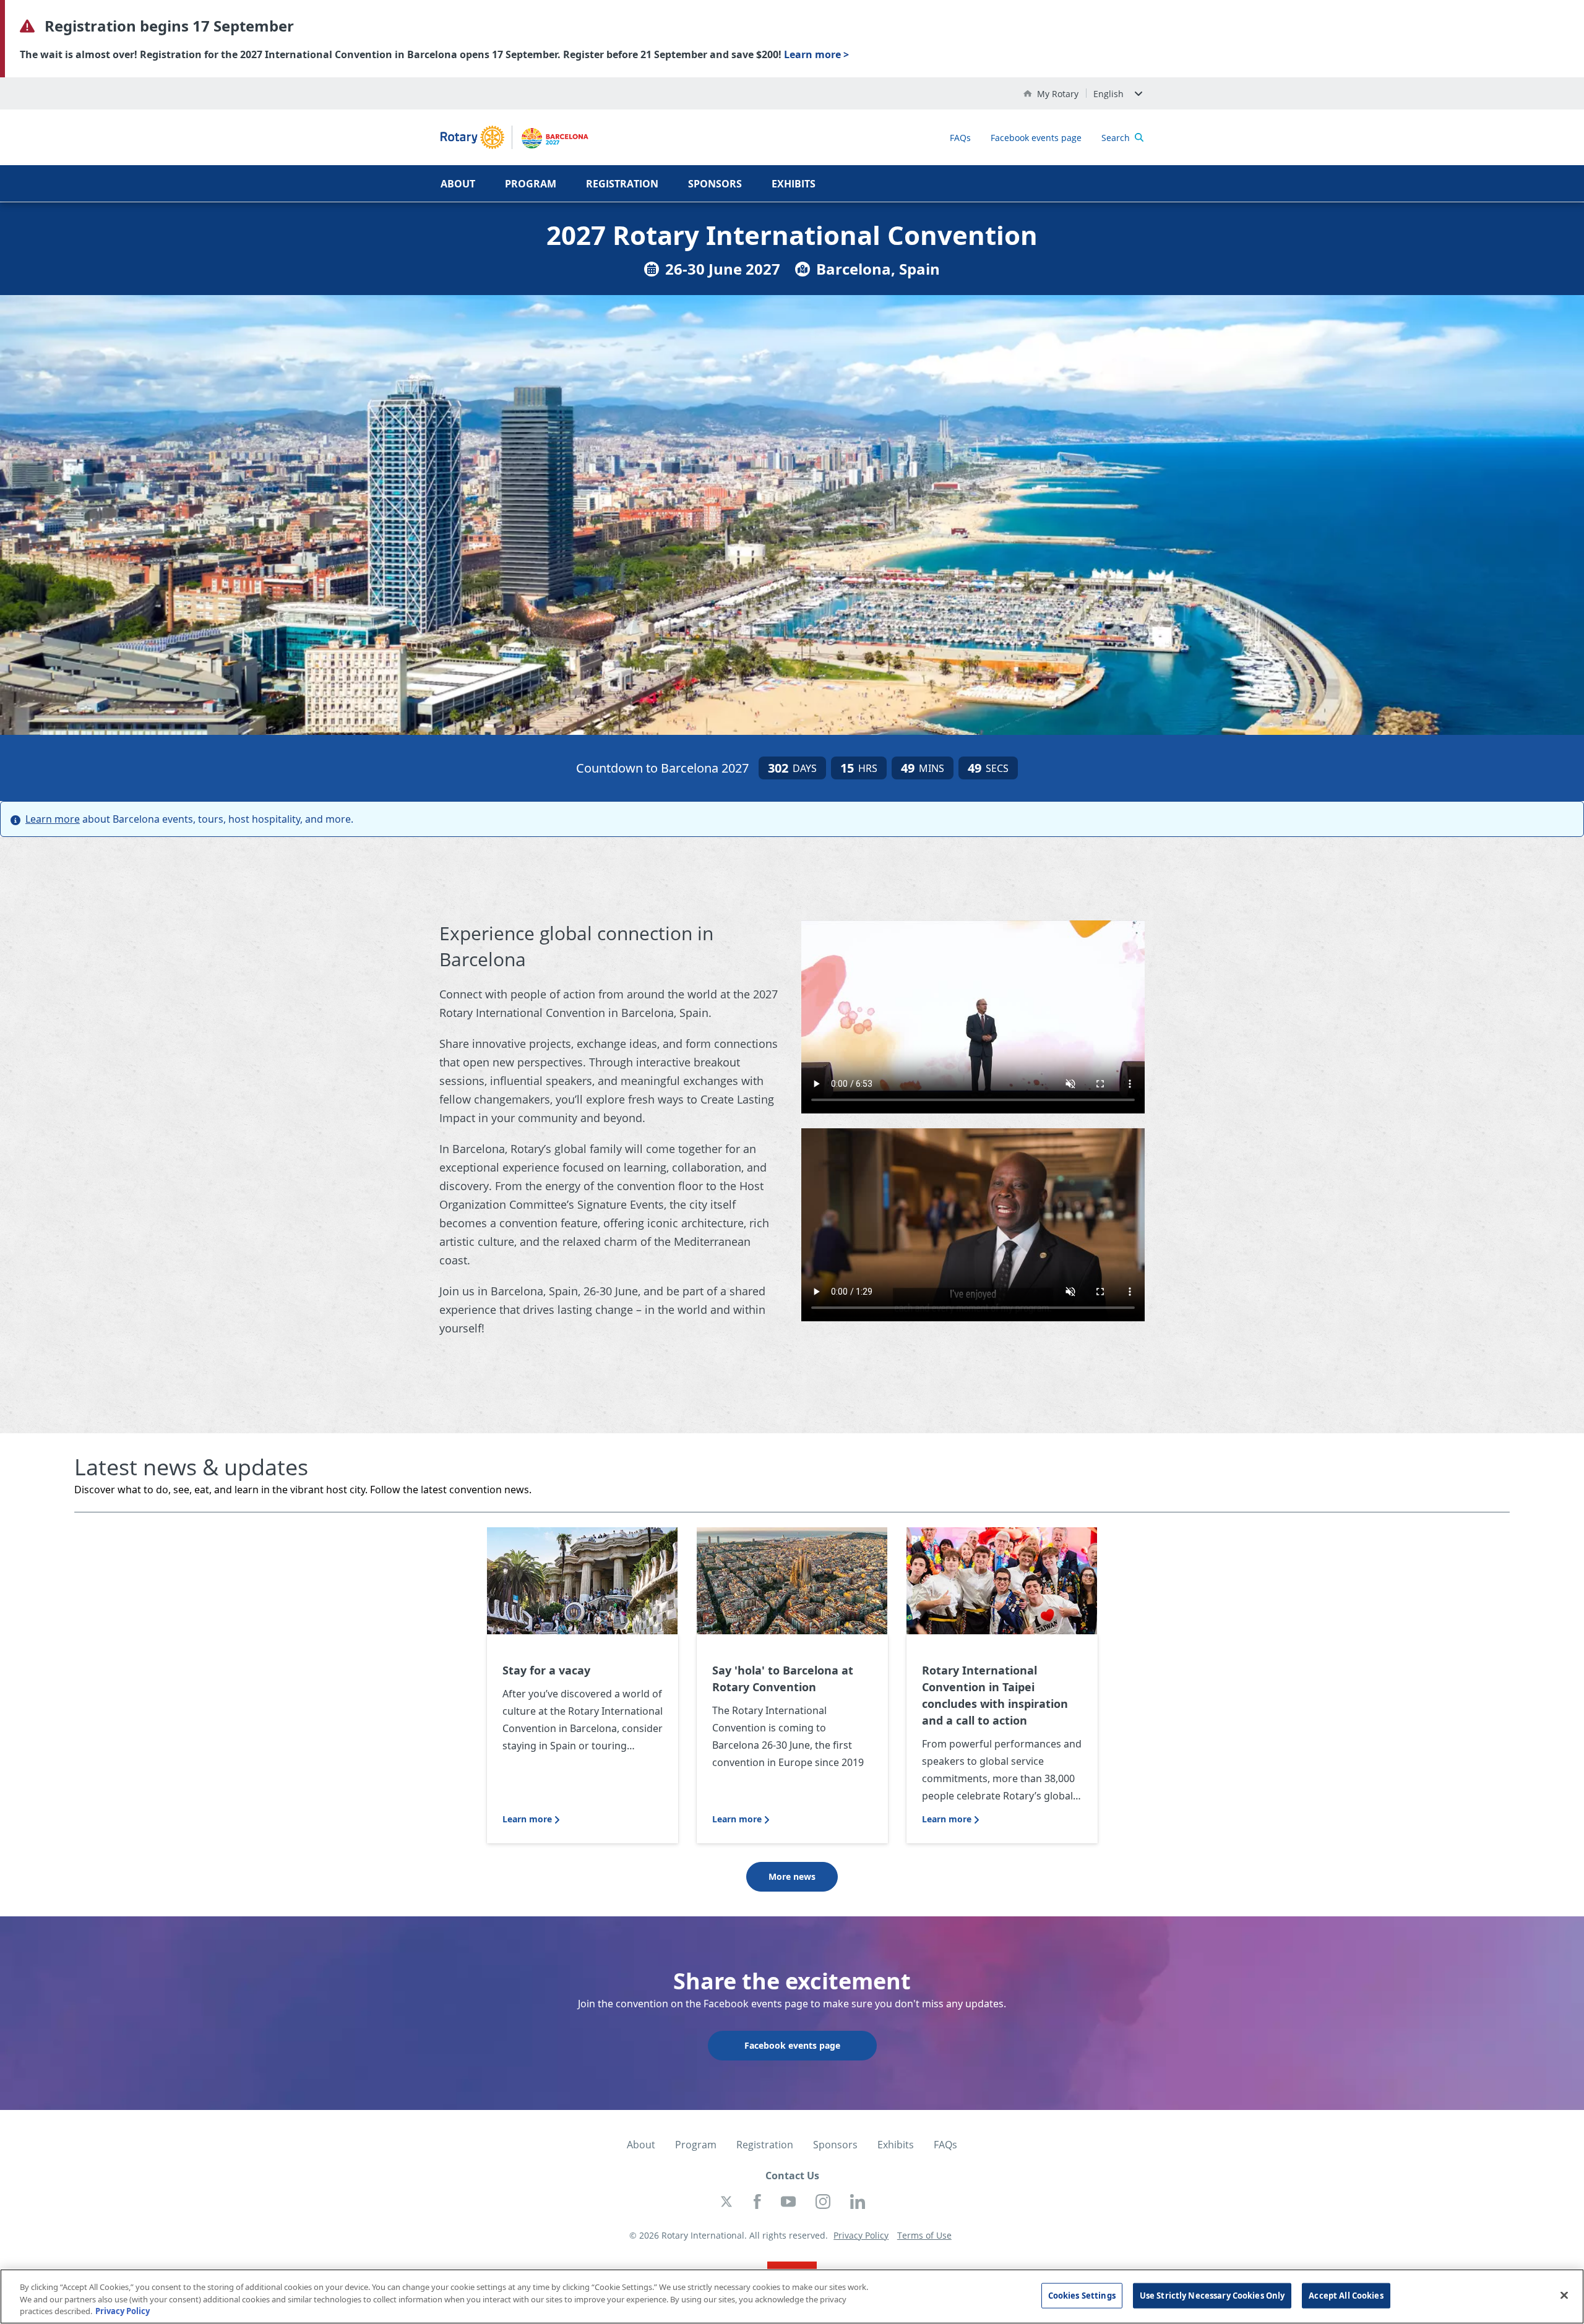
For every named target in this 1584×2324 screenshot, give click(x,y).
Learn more (53, 819)
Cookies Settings (1082, 2295)
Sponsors (715, 184)
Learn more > (816, 54)
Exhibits (794, 184)
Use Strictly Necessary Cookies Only (1212, 2295)
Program (531, 184)
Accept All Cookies (1346, 2295)
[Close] (1564, 2295)
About (458, 184)
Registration (622, 184)
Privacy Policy (123, 2311)
